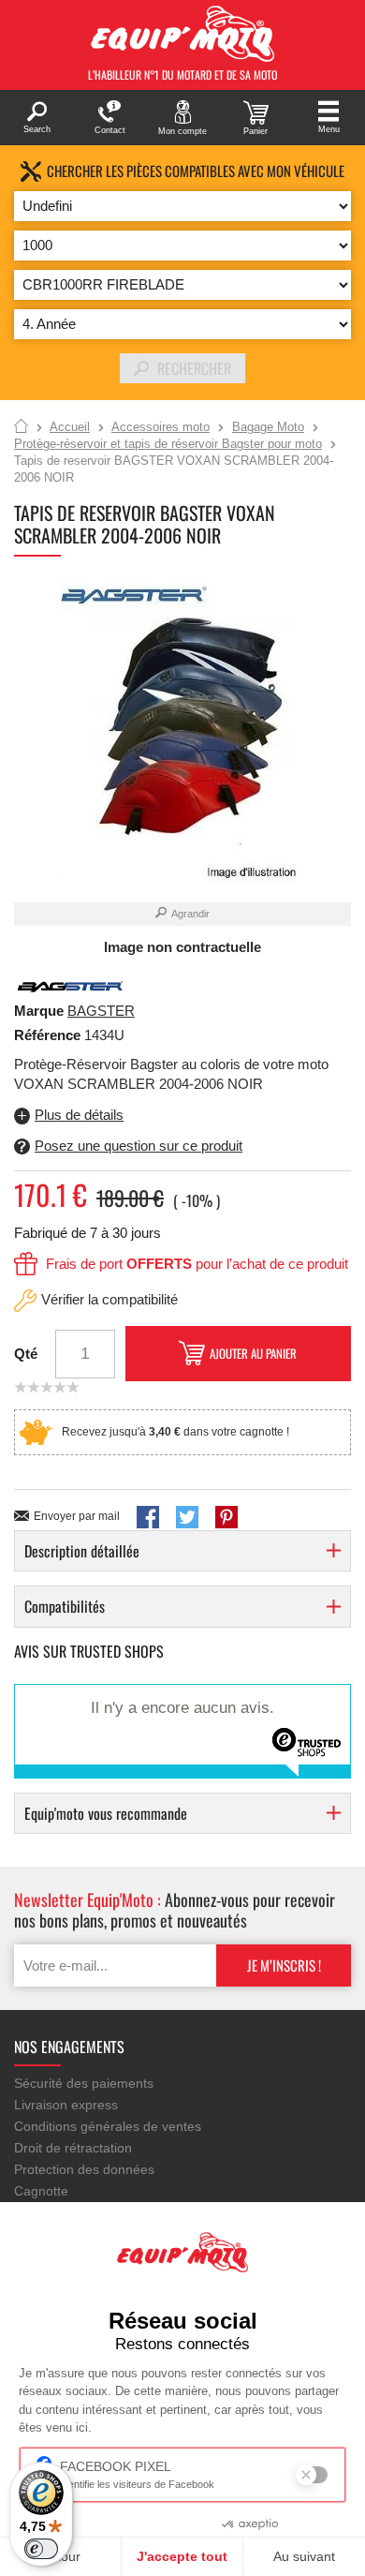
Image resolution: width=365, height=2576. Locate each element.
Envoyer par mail (77, 1516)
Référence (49, 1035)
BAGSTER (101, 1011)
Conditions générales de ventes (108, 2126)
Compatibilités (65, 1606)
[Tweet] (187, 1517)
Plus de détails (79, 1115)
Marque (39, 1011)
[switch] (41, 2549)
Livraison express (66, 2105)
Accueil (21, 427)
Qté (26, 1354)
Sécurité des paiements (84, 2083)
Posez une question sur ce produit (139, 1146)
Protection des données (84, 2169)
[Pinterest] (226, 1517)
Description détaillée (82, 1551)
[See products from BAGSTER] (70, 985)
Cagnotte (41, 2191)
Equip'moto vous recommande (106, 1813)
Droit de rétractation (73, 2148)
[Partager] (148, 1517)
